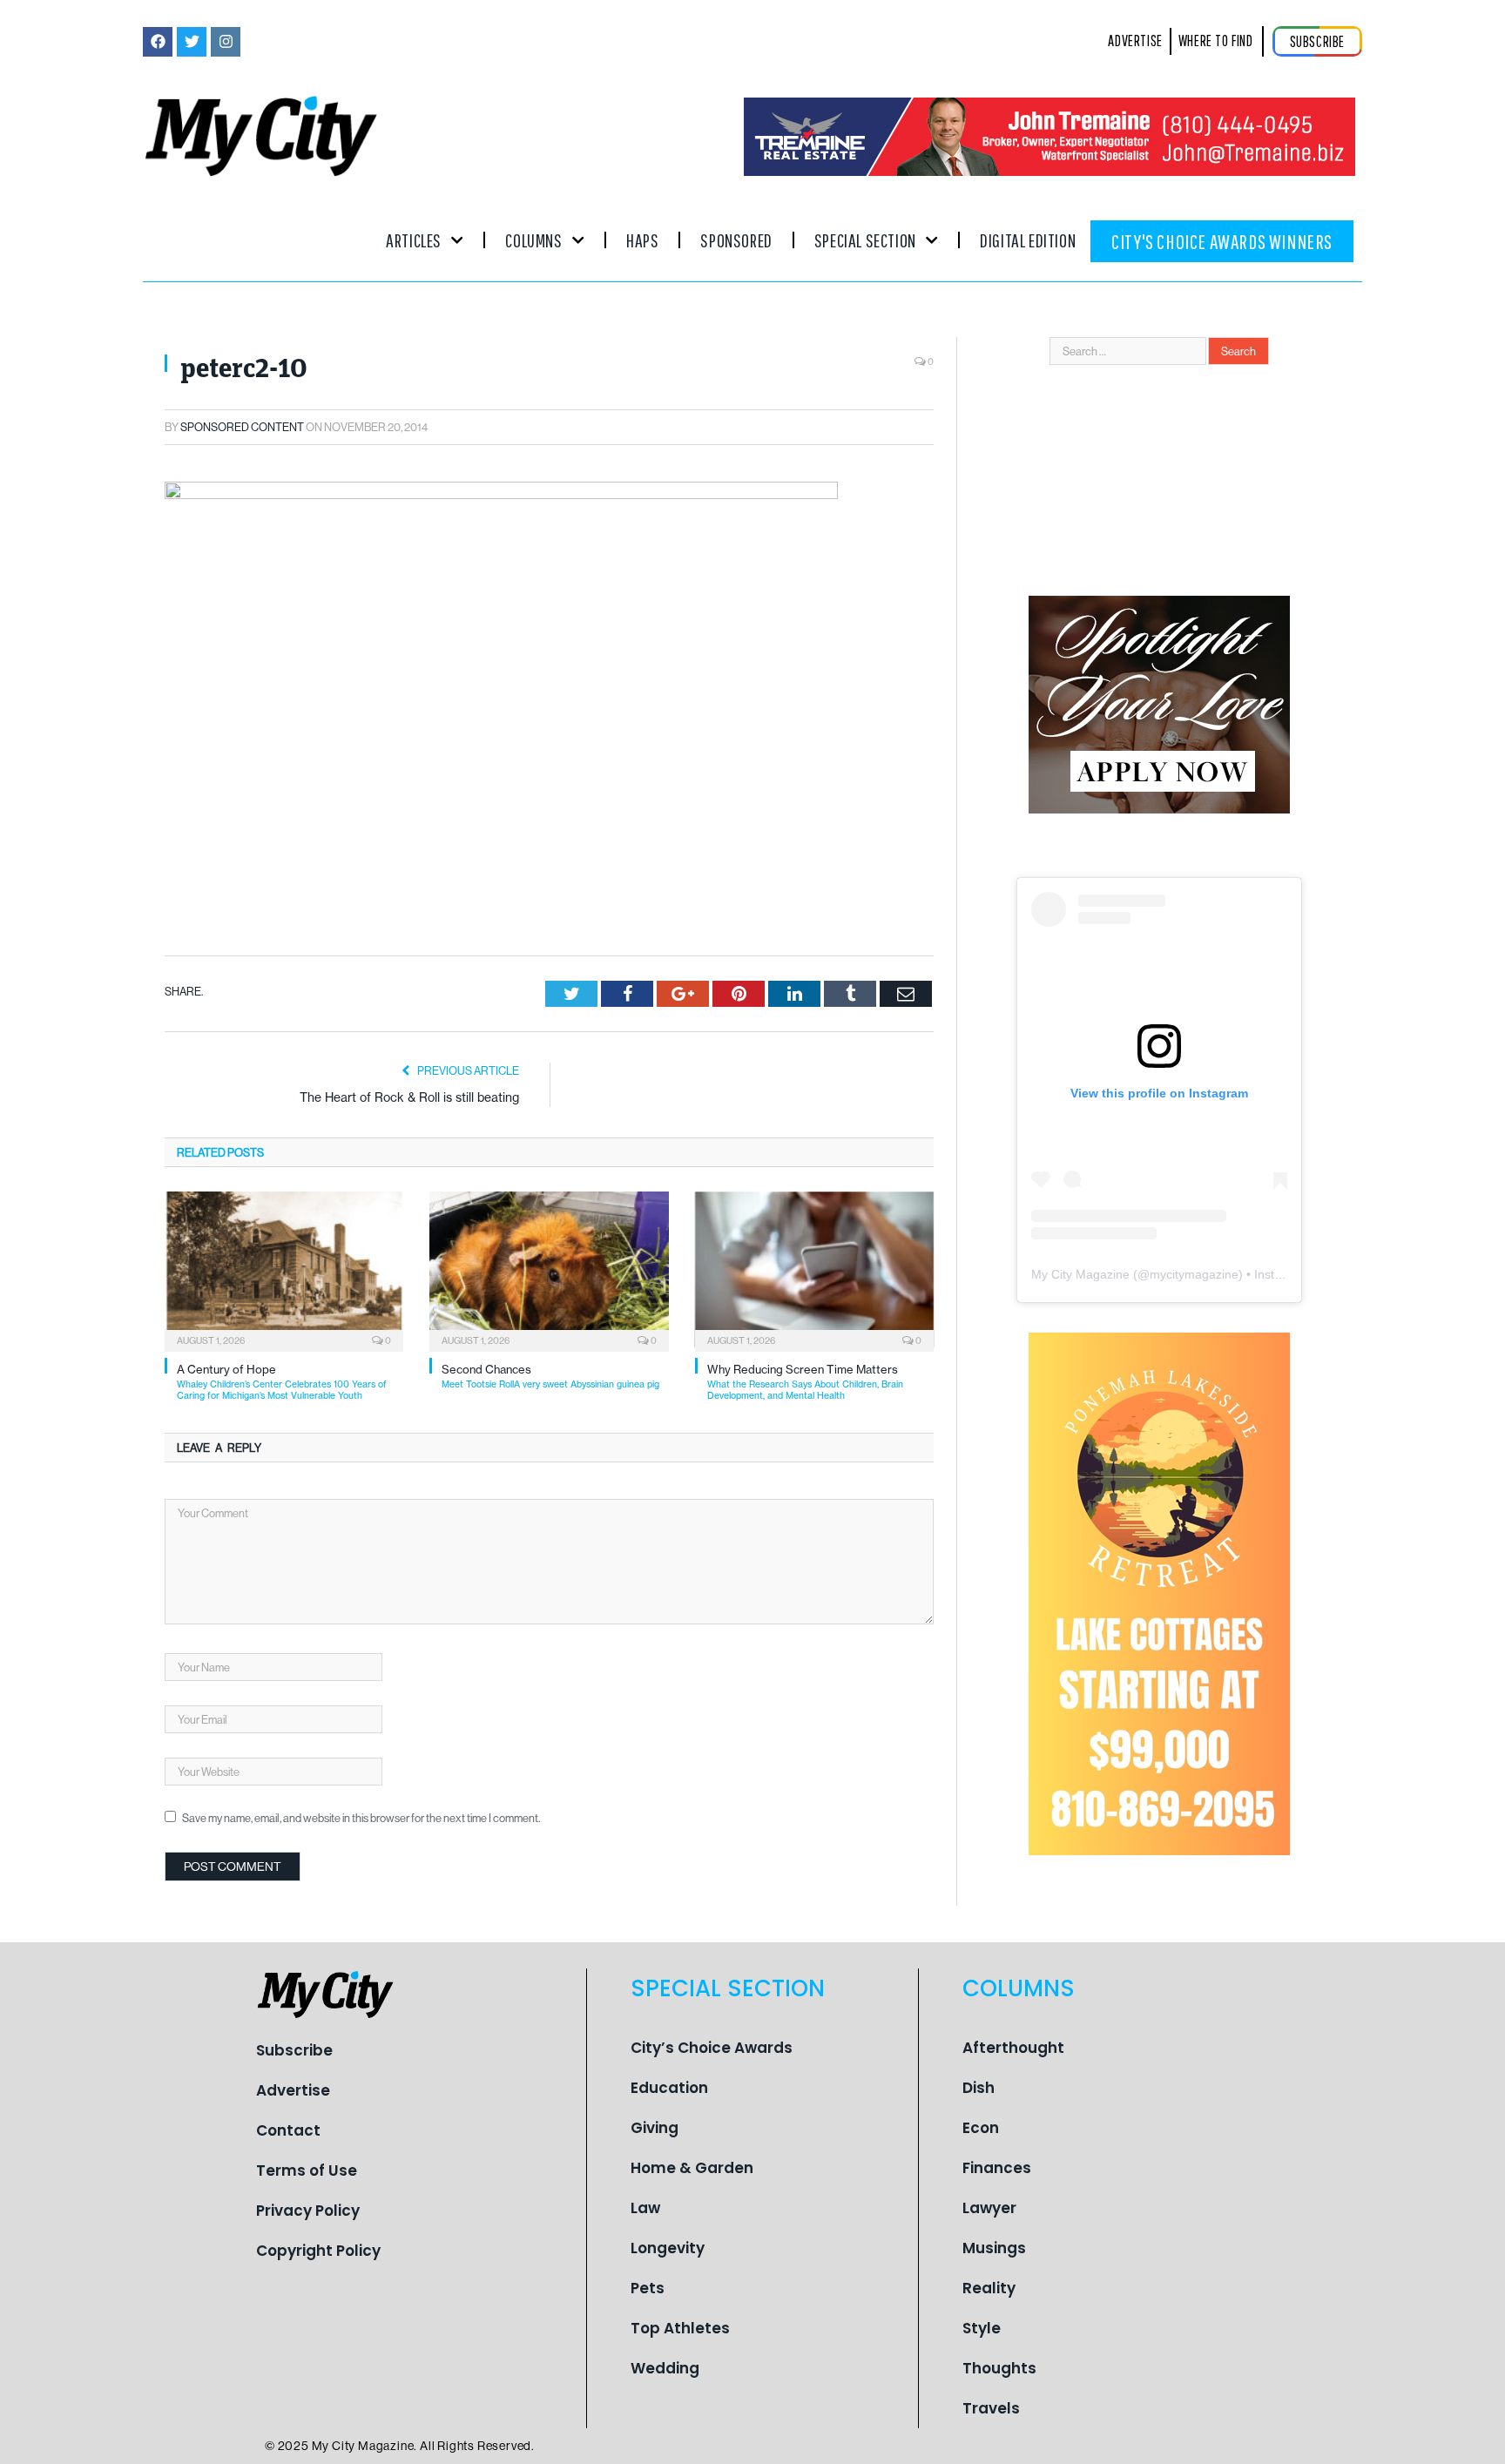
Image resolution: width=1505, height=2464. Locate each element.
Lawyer (989, 2208)
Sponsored (736, 240)
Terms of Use (307, 2170)
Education (669, 2088)
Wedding (665, 2368)
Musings (994, 2248)
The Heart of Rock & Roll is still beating (409, 1097)
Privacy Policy (308, 2211)
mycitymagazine (1194, 1274)
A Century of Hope (282, 1382)
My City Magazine (1080, 1274)
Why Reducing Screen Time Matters (805, 1382)
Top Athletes (680, 2328)
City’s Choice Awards (712, 2048)
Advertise (293, 2090)
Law (645, 2208)
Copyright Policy (318, 2251)
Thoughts (999, 2368)
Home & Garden (692, 2168)
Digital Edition (1028, 240)
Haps (642, 240)
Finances (997, 2168)
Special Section (865, 240)
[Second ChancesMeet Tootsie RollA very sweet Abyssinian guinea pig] (549, 1270)
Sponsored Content (242, 427)
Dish (979, 2088)
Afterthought (1013, 2048)
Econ (981, 2128)
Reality (989, 2288)
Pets (648, 2288)
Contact (288, 2130)
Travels (991, 2408)
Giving (655, 2128)
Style (982, 2328)
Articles (414, 240)
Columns (533, 240)
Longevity (668, 2248)
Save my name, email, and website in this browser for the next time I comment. (361, 1818)
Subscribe (294, 2050)
